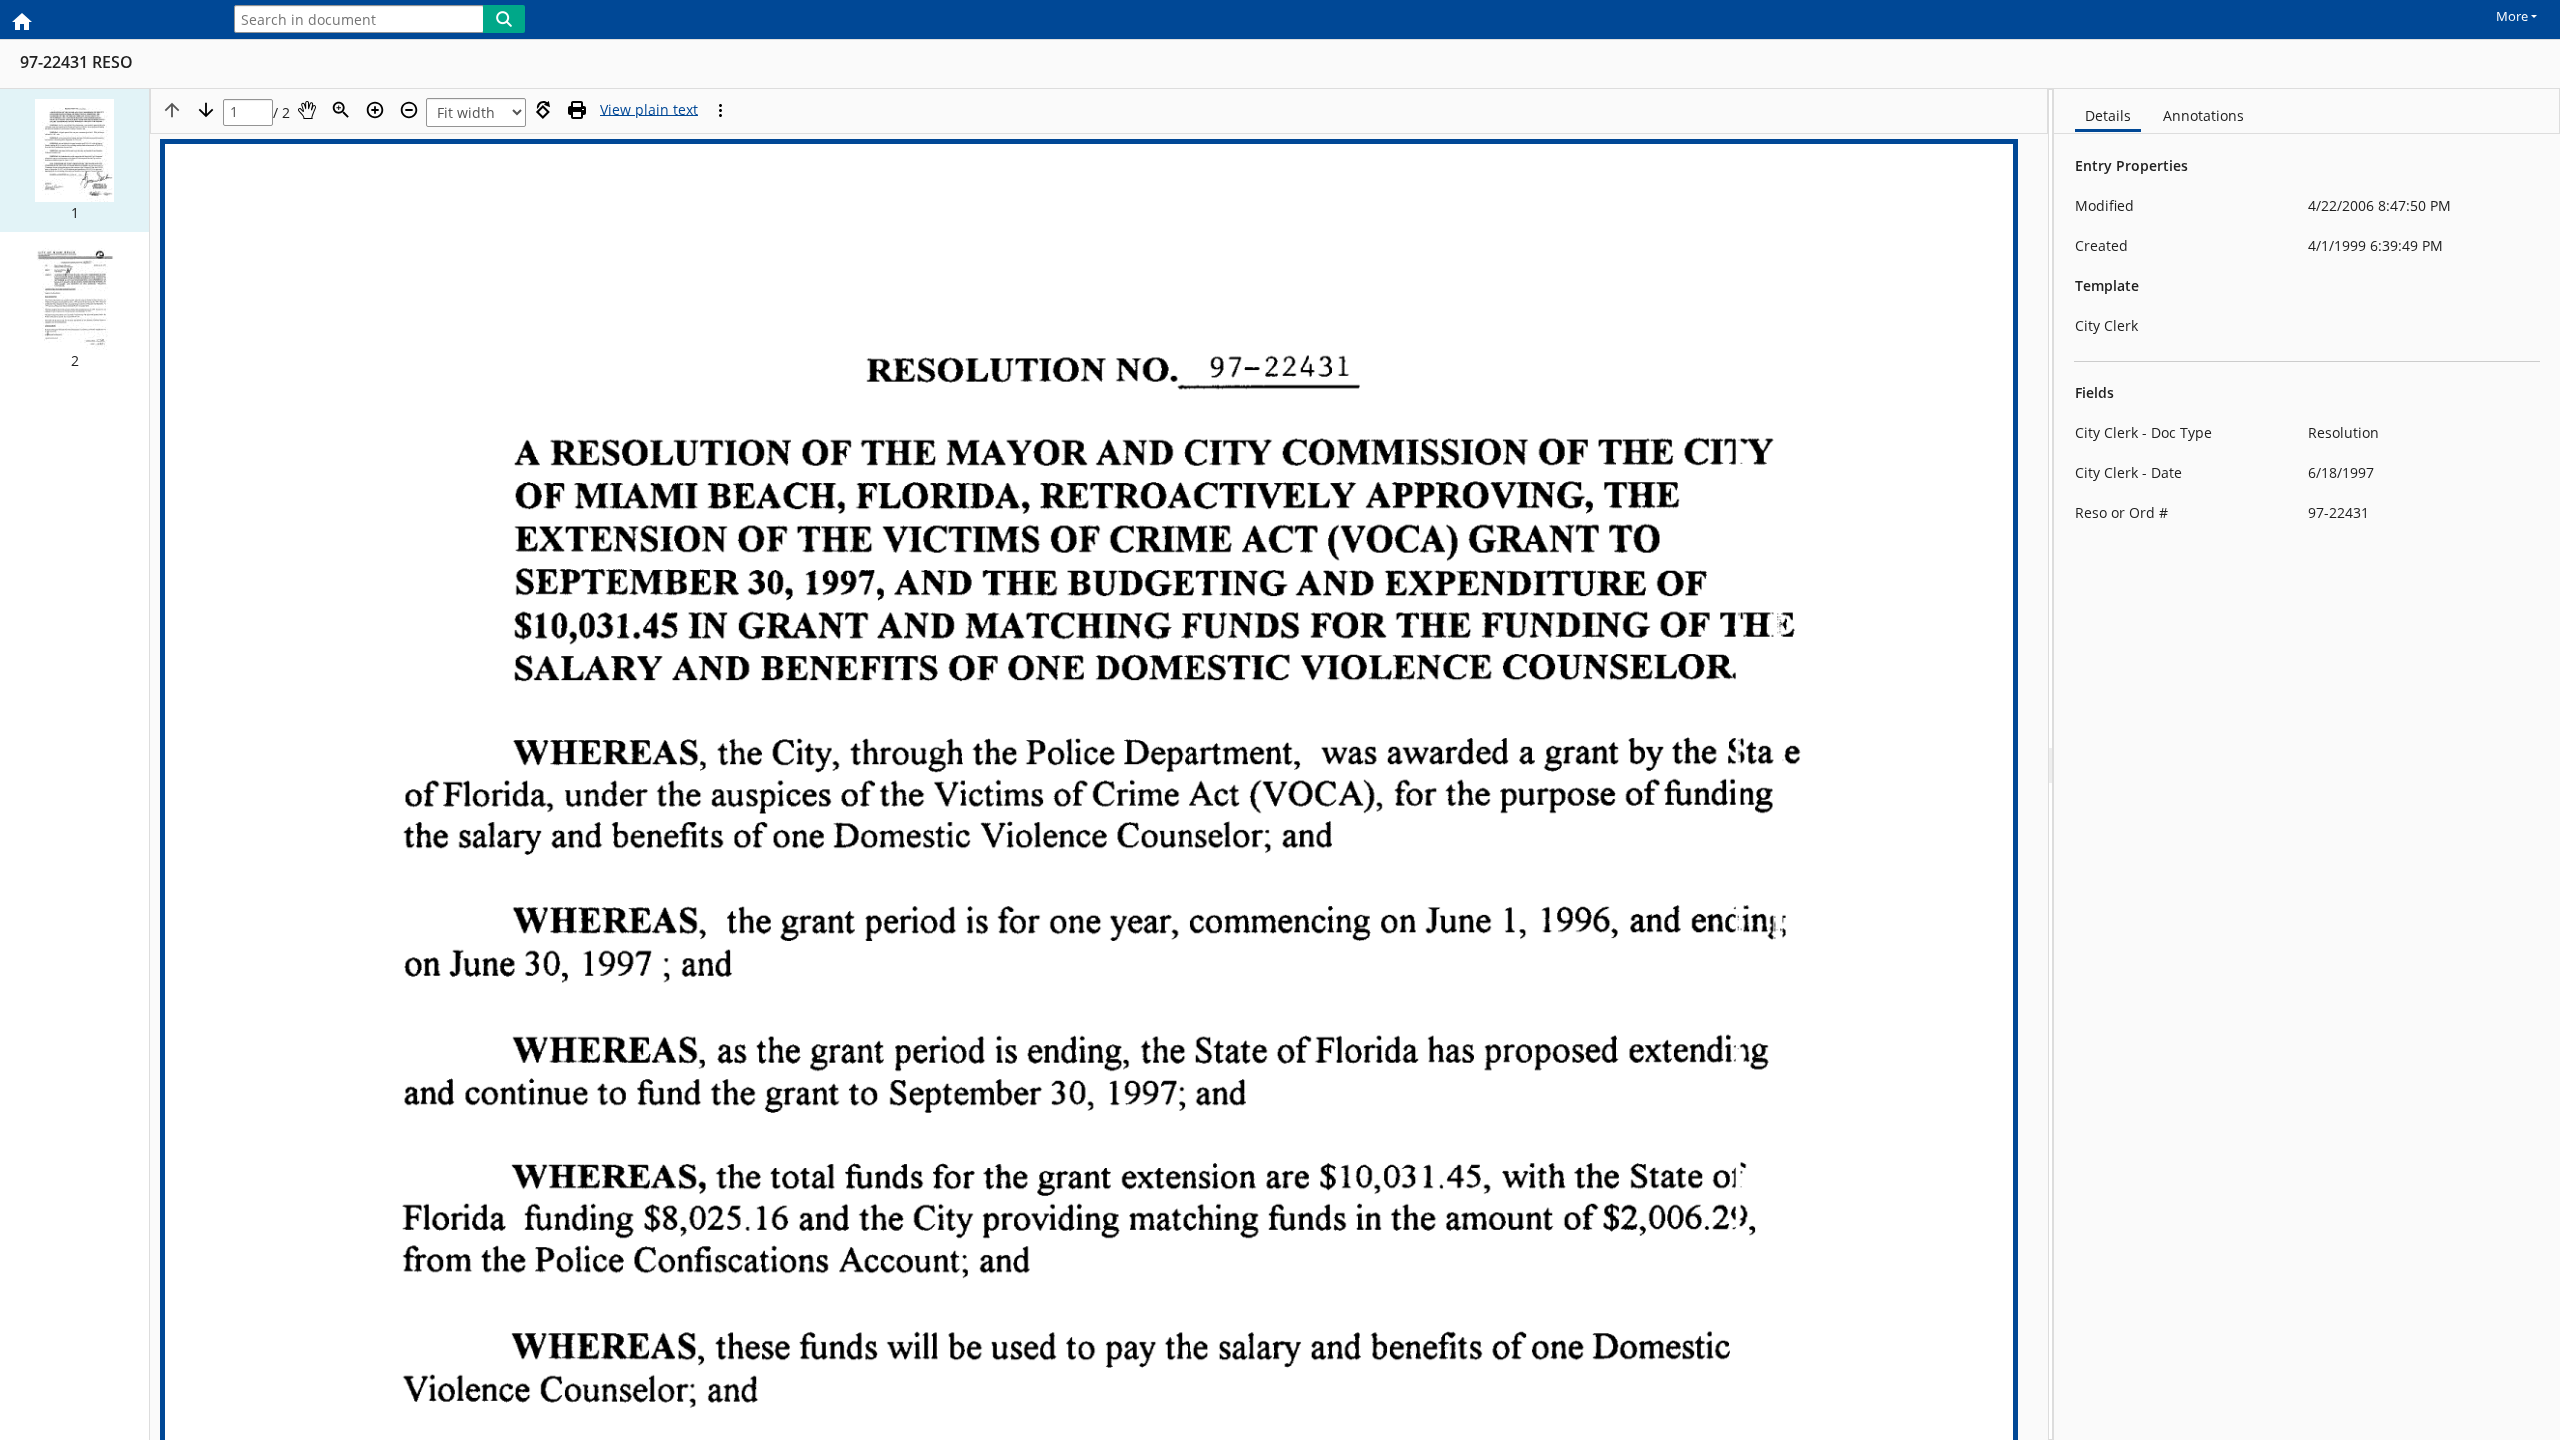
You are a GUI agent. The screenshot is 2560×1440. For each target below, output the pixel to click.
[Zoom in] (375, 110)
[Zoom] (341, 110)
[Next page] (206, 110)
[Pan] (307, 110)
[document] (2307, 764)
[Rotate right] (543, 110)
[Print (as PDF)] (577, 110)
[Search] (504, 19)
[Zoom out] (409, 110)
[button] (74, 160)
